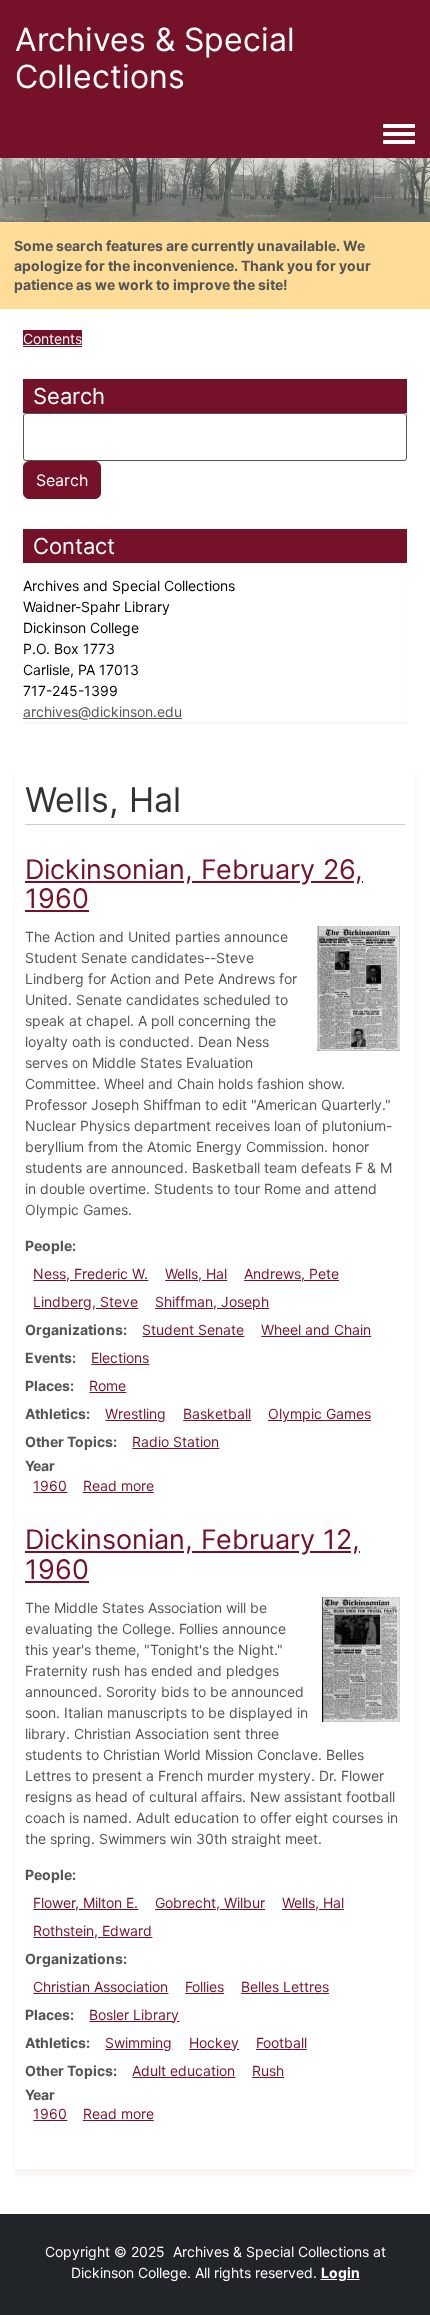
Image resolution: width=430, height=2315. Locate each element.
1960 (50, 1485)
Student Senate (193, 1329)
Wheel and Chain (316, 1329)
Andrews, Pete (291, 1273)
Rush (268, 2070)
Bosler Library (134, 2014)
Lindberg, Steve (85, 1301)
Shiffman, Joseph (212, 1301)
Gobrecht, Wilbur (210, 1902)
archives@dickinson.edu (102, 711)
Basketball (217, 1413)
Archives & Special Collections (155, 58)
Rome (107, 1385)
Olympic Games (319, 1413)
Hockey (214, 2042)
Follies (204, 1986)
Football (281, 2042)
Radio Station (175, 1441)
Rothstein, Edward (92, 1930)
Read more (118, 1485)
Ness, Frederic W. (90, 1273)
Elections (120, 1357)
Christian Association (100, 1986)
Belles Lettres (285, 1986)
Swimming (138, 2042)
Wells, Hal (196, 1273)
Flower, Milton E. (85, 1902)
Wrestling (135, 1413)
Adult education (183, 2070)
